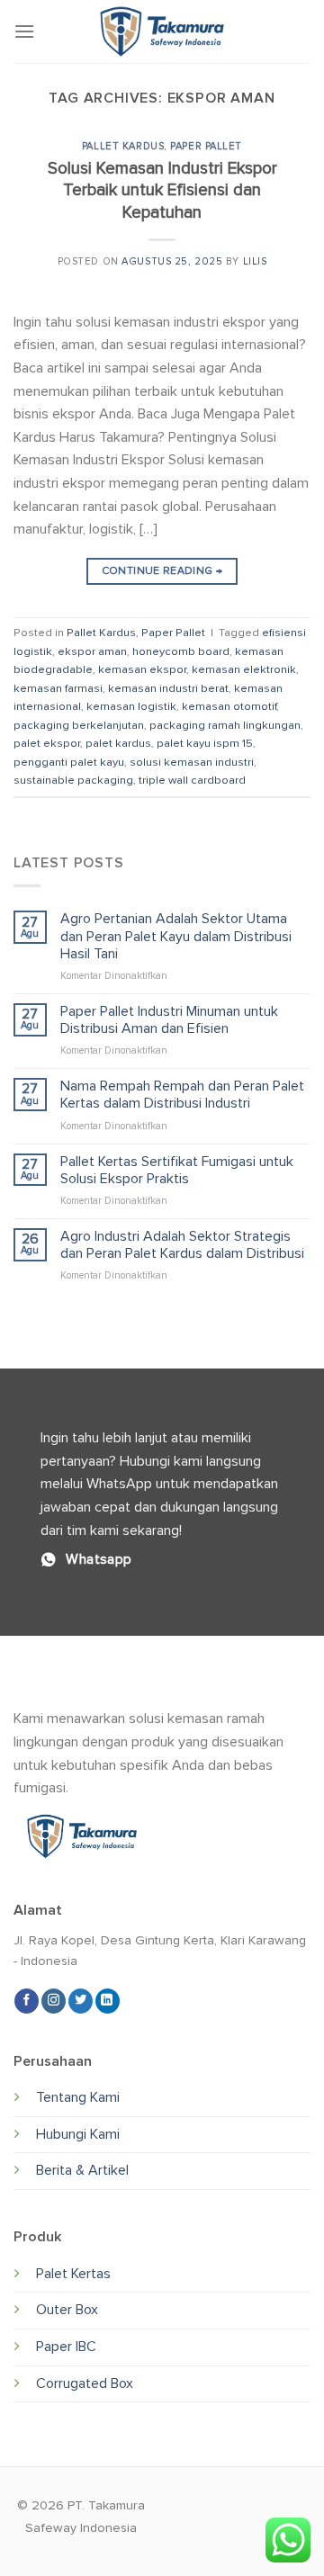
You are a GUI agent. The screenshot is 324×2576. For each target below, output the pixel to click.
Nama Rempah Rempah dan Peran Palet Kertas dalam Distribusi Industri (182, 1095)
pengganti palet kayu (69, 762)
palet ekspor (47, 743)
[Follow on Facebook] (27, 2001)
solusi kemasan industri (192, 762)
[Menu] (24, 31)
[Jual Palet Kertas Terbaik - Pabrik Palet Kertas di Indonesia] (162, 31)
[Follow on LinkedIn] (108, 2001)
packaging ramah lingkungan (225, 725)
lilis (255, 261)
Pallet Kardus (123, 146)
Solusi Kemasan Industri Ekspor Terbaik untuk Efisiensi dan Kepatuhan (162, 191)
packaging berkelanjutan (79, 725)
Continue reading (162, 571)
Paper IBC (66, 2347)
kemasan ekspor (142, 669)
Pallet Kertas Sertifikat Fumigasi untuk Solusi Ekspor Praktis (177, 1171)
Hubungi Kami (78, 2134)
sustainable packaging (73, 780)
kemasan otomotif (229, 706)
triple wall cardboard (192, 780)
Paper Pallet (206, 146)
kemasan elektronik (244, 669)
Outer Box (67, 2310)
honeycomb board (181, 651)
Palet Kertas (73, 2274)
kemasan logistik (131, 706)
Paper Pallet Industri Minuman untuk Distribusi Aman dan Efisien (169, 1020)
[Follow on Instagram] (54, 2001)
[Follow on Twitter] (81, 2001)
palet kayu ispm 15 (205, 743)
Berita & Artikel (82, 2170)
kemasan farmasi (58, 688)
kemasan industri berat (168, 688)
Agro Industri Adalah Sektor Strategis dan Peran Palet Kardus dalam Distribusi (182, 1245)
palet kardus (118, 743)
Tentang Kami (78, 2097)
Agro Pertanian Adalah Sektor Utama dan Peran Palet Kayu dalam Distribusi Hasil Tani (176, 936)
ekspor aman (92, 651)
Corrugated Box (85, 2383)
